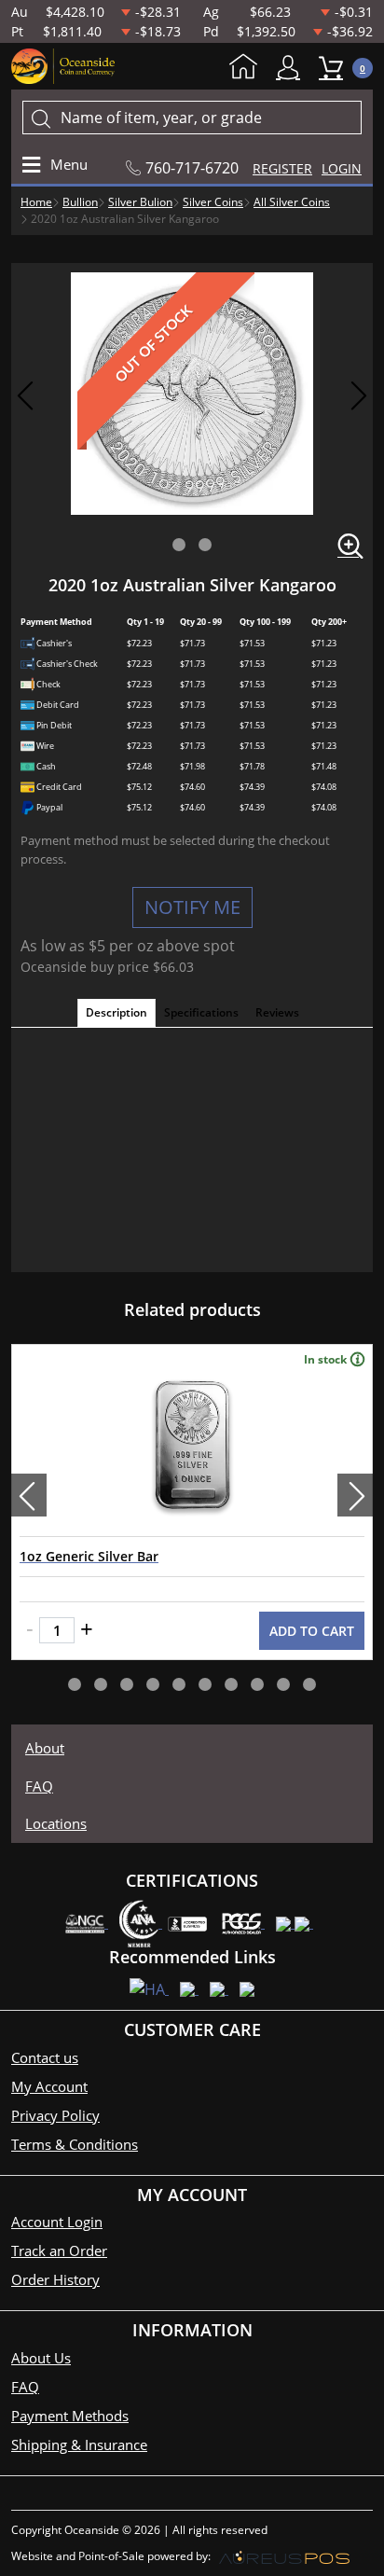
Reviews (277, 1012)
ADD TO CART (312, 1631)
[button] (179, 545)
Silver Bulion (140, 202)
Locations (56, 1823)
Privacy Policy (55, 2115)
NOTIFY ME (192, 907)
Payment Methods (70, 2416)
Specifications (201, 1012)
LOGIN (342, 168)
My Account (293, 68)
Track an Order (59, 2251)
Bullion (80, 202)
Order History (55, 2279)
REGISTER (282, 168)
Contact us (45, 2057)
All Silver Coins (292, 202)
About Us (41, 2358)
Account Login (57, 2222)
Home (248, 68)
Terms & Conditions (75, 2144)
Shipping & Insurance (79, 2444)
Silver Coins (213, 202)
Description (117, 1012)
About (45, 1748)
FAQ (39, 1786)
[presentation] (29, 1495)
